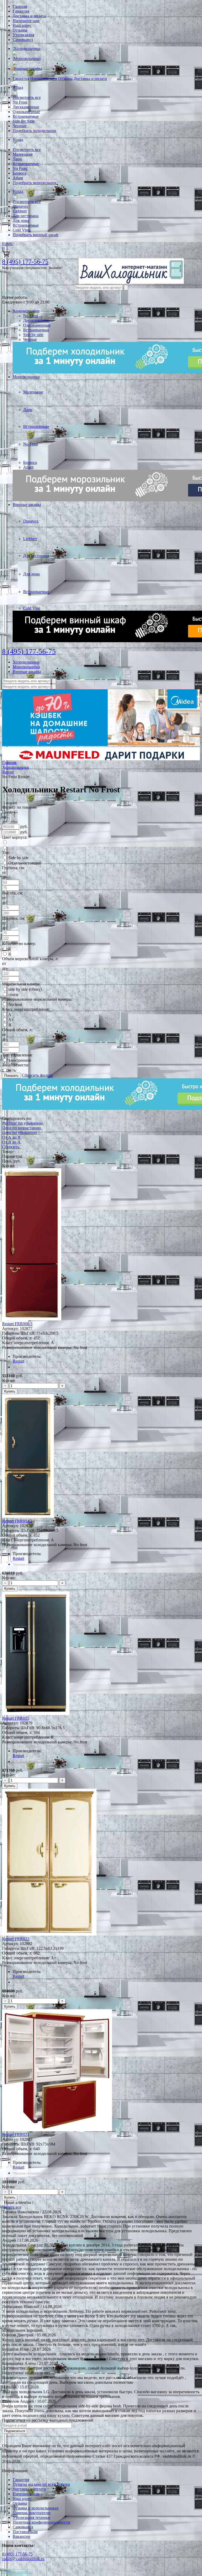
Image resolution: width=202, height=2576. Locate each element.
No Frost (20, 102)
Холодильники (27, 49)
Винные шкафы (28, 69)
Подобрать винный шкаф (35, 235)
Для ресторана (26, 216)
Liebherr (20, 211)
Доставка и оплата (29, 16)
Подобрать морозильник (35, 183)
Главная (20, 6)
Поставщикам (25, 2532)
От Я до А (11, 1142)
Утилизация (23, 35)
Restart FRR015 (16, 1718)
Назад (18, 87)
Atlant (18, 178)
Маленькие (23, 154)
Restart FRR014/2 (17, 1521)
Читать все (12, 2207)
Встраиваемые (26, 116)
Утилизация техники (31, 2517)
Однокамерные (26, 112)
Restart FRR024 (16, 2135)
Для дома (21, 221)
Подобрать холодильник (34, 131)
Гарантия (21, 11)
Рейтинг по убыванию (22, 1123)
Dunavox (20, 206)
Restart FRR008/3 (17, 1324)
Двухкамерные (26, 107)
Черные (19, 126)
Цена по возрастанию (22, 1128)
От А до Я (11, 1137)
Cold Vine (21, 230)
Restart (18, 1361)
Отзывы (20, 30)
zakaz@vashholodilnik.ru (23, 2559)
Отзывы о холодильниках (36, 2508)
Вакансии (21, 2536)
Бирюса (19, 173)
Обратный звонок (18, 293)
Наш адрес (22, 25)
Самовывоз (23, 40)
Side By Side (24, 121)
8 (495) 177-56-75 (25, 262)
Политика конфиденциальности (41, 2522)
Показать (11, 1076)
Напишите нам (26, 21)
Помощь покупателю (32, 2513)
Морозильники (27, 59)
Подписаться (15, 2431)
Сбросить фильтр (37, 1075)
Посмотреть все (27, 97)
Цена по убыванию (19, 1133)
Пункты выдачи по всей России (41, 2484)
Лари (17, 159)
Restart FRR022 (16, 1939)
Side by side (33, 335)
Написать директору (18, 2572)
